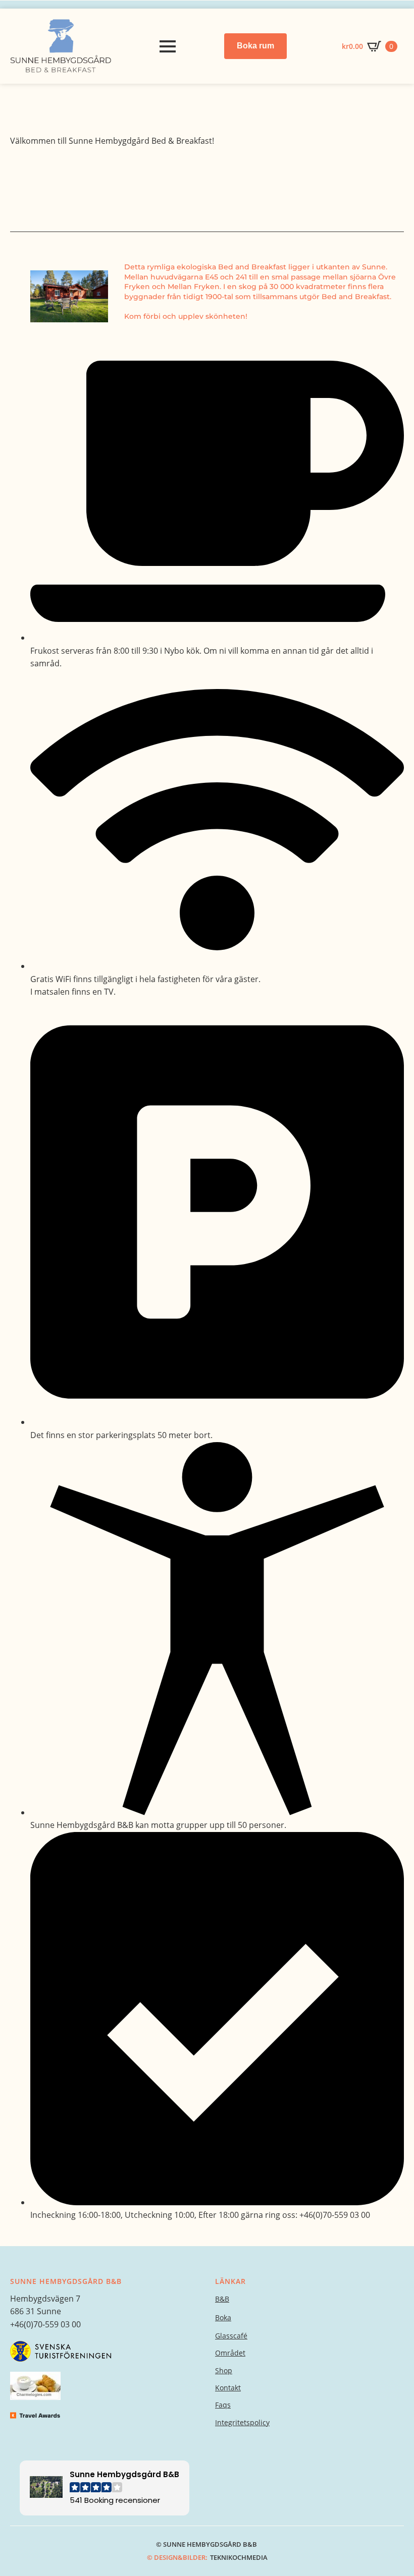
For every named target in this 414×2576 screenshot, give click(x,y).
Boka (223, 2317)
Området (230, 2353)
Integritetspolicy (242, 2422)
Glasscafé (231, 2336)
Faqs (223, 2405)
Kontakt (228, 2388)
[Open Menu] (168, 46)
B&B (222, 2299)
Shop (224, 2370)
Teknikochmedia (239, 2557)
